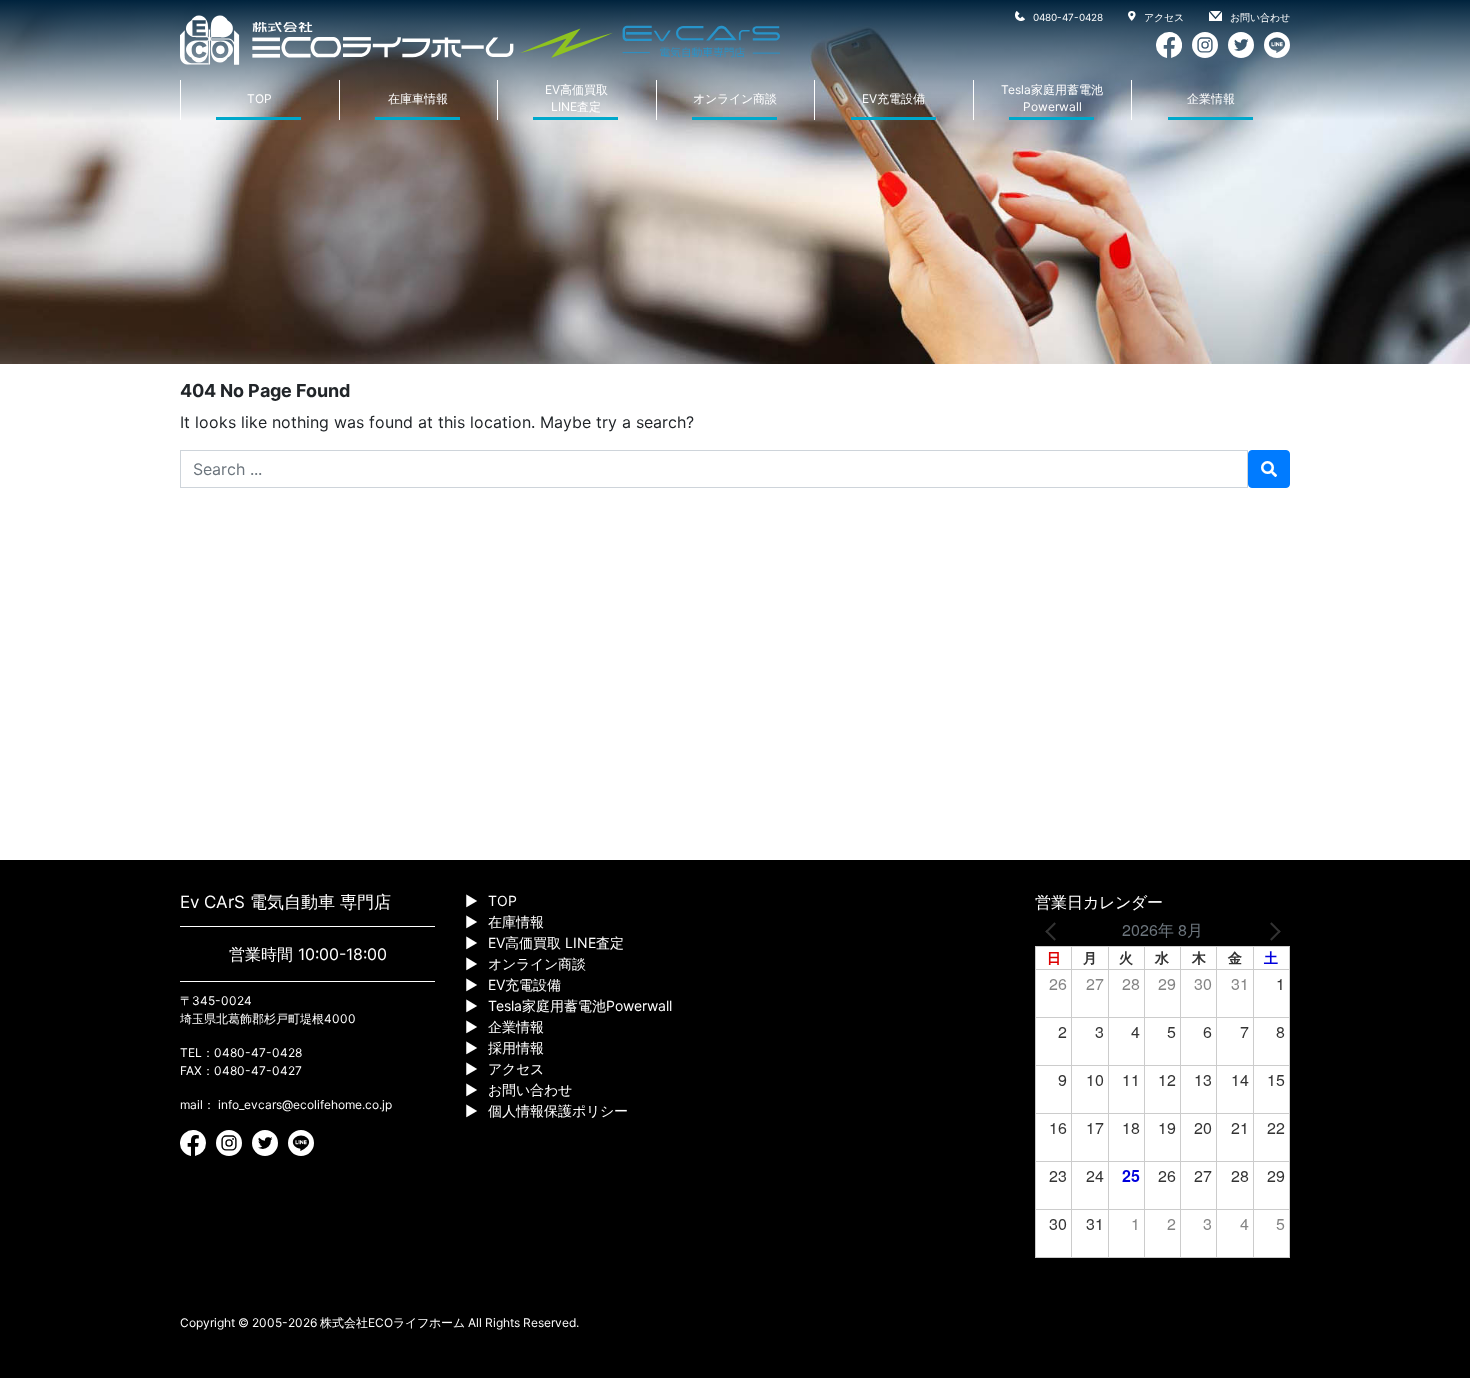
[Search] (1269, 469)
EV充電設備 (893, 98)
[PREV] (1054, 930)
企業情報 (1211, 98)
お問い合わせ (1258, 17)
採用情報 (516, 1047)
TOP (259, 98)
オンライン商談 (735, 98)
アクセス (1162, 17)
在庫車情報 (418, 98)
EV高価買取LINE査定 (576, 98)
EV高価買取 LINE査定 (556, 942)
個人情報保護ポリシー (558, 1110)
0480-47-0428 (1066, 17)
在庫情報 (516, 921)
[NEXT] (1271, 930)
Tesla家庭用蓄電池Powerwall (1052, 98)
